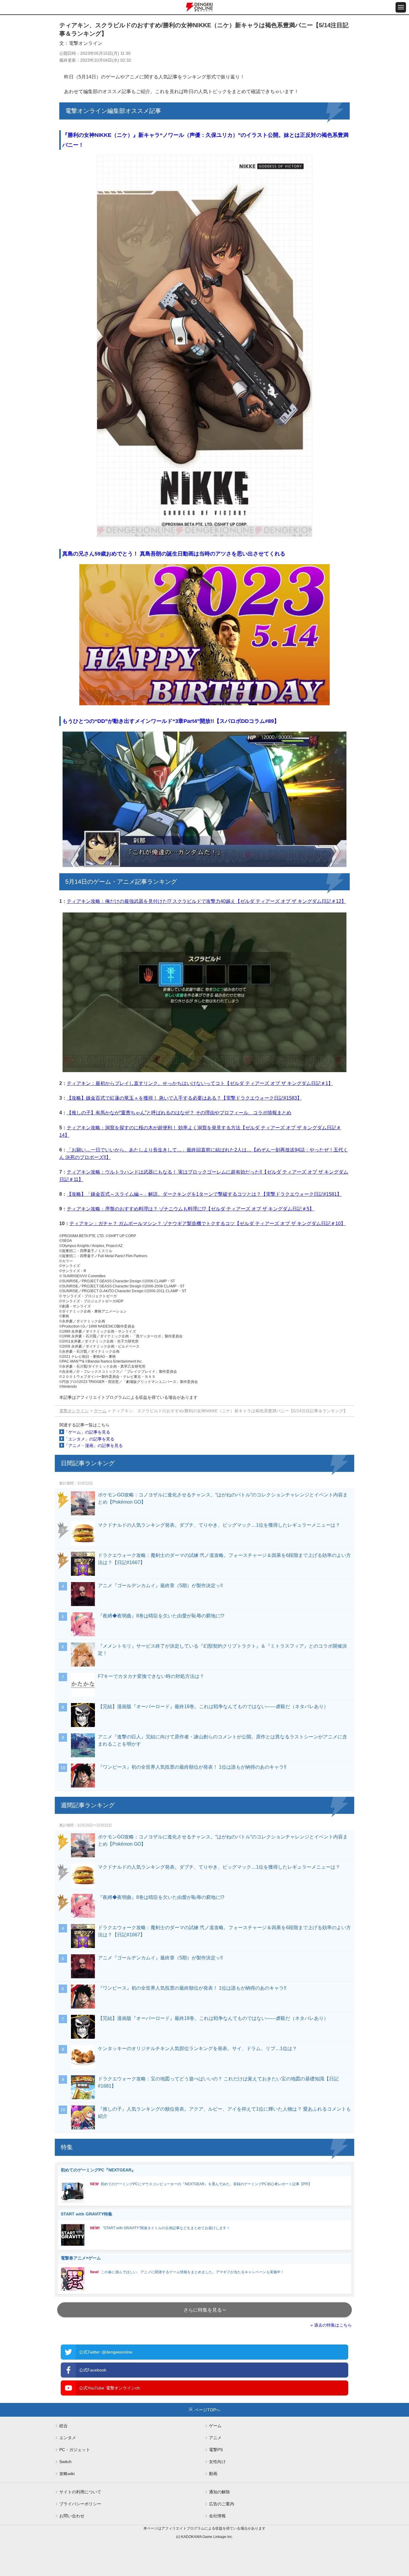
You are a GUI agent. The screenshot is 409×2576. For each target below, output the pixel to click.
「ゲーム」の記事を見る (87, 1432)
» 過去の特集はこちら (331, 2325)
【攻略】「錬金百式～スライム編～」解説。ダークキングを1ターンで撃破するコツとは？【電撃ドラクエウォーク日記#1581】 (204, 1194)
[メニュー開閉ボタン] (401, 7)
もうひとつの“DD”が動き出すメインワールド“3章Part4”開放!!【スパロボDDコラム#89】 (171, 721)
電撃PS (216, 2450)
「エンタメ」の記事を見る (89, 1439)
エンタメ (68, 2438)
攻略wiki (67, 2474)
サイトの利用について (80, 2492)
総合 (63, 2426)
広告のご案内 (222, 2504)
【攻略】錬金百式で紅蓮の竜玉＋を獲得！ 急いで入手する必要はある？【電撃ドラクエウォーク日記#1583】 (184, 1098)
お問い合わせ (72, 2516)
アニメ (215, 2438)
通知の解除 (219, 2492)
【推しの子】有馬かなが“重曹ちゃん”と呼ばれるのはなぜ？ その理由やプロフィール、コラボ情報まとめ (179, 1113)
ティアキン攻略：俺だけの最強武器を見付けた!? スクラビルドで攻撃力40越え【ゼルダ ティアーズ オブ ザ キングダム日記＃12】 (206, 901)
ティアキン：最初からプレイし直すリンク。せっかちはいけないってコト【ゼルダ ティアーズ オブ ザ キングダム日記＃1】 (200, 1083)
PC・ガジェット (75, 2450)
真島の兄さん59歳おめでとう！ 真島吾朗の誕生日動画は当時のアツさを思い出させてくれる (174, 554)
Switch (65, 2462)
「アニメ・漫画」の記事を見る (93, 1446)
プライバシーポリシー (80, 2504)
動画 (213, 2474)
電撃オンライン (74, 1411)
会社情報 (217, 2516)
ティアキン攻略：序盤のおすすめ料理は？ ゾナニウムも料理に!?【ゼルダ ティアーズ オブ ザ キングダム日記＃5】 (190, 1209)
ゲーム (100, 1411)
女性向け (217, 2462)
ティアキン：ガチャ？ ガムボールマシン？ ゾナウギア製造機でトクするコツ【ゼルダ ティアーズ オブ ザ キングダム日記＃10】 (207, 1223)
